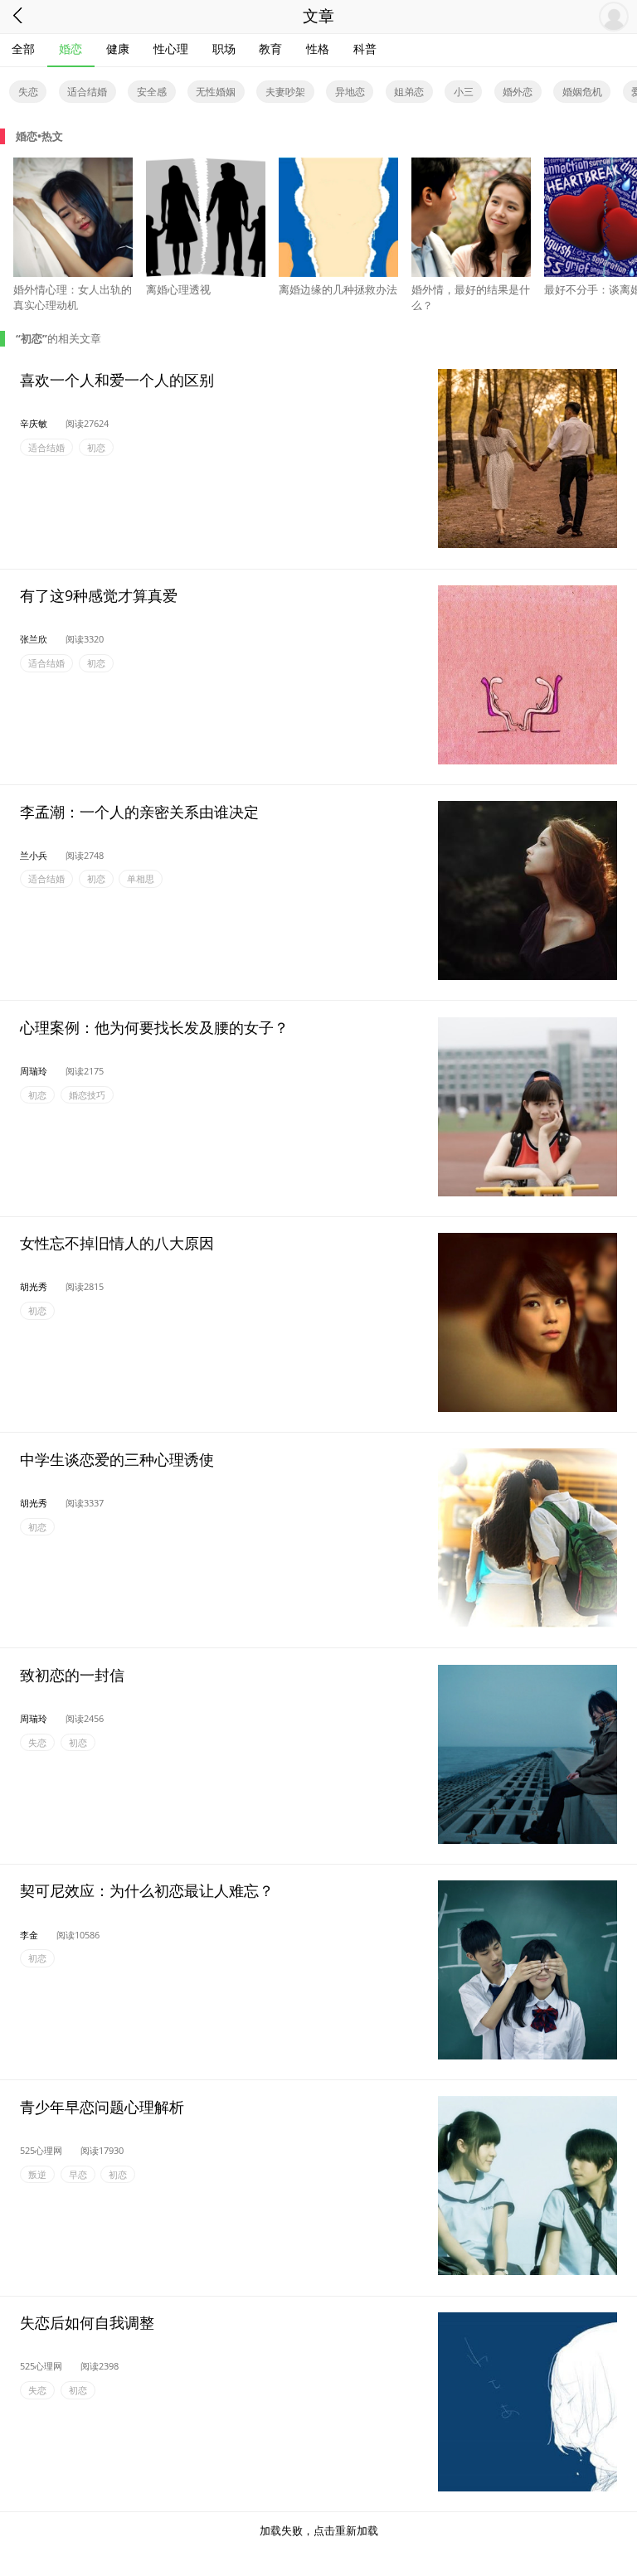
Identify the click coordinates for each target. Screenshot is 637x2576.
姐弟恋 (409, 92)
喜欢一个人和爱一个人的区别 (117, 379)
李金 (29, 1935)
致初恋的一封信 (72, 1675)
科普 (365, 49)
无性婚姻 (216, 92)
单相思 (141, 879)
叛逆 (37, 2174)
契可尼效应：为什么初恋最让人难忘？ (147, 1890)
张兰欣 (34, 639)
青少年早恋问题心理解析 (102, 2106)
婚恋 (71, 49)
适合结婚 (87, 92)
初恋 (96, 447)
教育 (270, 49)
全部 (23, 49)
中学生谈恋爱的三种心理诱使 (117, 1458)
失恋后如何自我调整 (87, 2322)
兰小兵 (34, 855)
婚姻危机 (582, 92)
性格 (318, 49)
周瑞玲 (34, 1071)
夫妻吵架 (285, 92)
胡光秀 (34, 1286)
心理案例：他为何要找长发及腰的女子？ (154, 1027)
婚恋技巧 (87, 1095)
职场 (224, 49)
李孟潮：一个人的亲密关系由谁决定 (139, 811)
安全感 (152, 92)
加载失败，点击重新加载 (319, 2530)
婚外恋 (518, 92)
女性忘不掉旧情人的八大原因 (117, 1243)
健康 (118, 49)
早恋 (78, 2174)
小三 (464, 92)
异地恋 (350, 92)
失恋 (28, 92)
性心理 (171, 49)
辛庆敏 (34, 423)
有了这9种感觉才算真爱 (99, 595)
